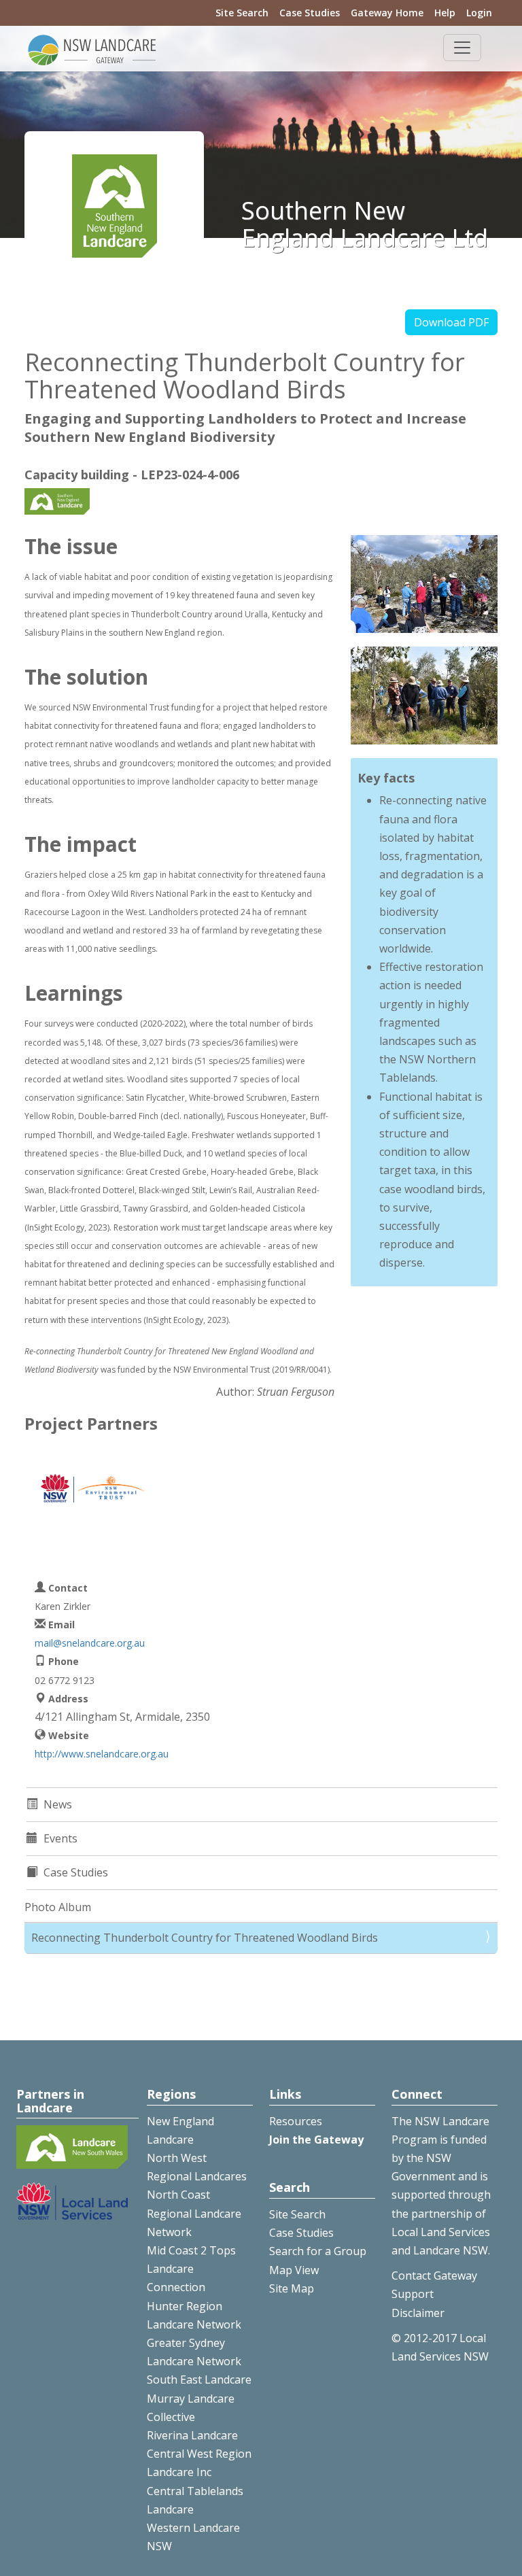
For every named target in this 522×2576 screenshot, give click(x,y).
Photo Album (58, 1907)
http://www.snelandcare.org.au (102, 1754)
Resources (296, 2121)
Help (445, 13)
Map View (294, 2270)
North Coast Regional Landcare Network (194, 2213)
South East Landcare (199, 2380)
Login (479, 13)
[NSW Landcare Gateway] (92, 49)
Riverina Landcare (192, 2435)
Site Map (292, 2288)
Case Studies (310, 13)
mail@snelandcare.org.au (90, 1643)
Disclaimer (418, 2313)
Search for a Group (318, 2251)
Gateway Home (387, 13)
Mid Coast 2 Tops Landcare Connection (191, 2269)
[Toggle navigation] (462, 48)
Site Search (242, 13)
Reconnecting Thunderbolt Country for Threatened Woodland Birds (205, 1938)
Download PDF (451, 322)
